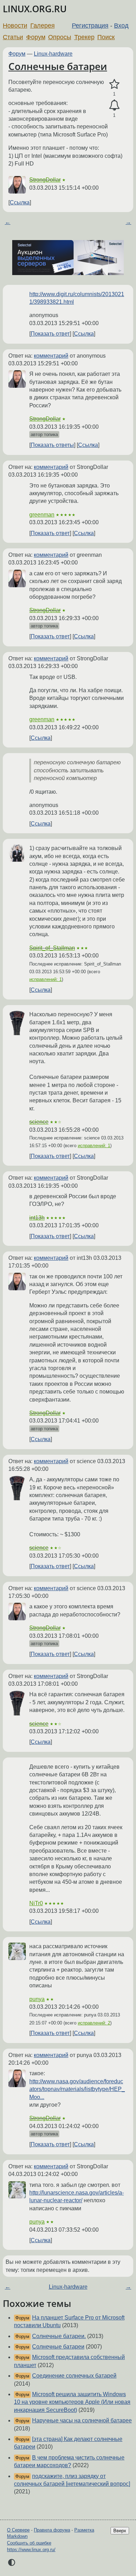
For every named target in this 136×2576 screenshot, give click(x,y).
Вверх (120, 2531)
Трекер (84, 37)
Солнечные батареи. (59, 2336)
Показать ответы (52, 445)
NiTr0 (36, 1903)
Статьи (13, 37)
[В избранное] (114, 84)
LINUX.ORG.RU (35, 9)
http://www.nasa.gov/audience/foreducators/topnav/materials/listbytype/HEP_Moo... (77, 2089)
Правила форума (52, 2530)
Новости (15, 26)
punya (37, 1999)
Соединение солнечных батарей (74, 2376)
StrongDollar (45, 180)
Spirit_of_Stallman (52, 948)
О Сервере (18, 2530)
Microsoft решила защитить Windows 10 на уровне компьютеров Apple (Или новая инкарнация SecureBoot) (72, 2402)
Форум (36, 37)
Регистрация (90, 26)
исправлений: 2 (94, 2023)
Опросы (60, 37)
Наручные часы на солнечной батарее (82, 2420)
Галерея (43, 26)
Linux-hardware (53, 54)
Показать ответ (50, 334)
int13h (37, 1218)
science (39, 1122)
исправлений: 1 (46, 979)
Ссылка (20, 202)
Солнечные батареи (58, 66)
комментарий (51, 356)
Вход (121, 26)
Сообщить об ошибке (29, 2543)
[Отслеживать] (114, 105)
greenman (42, 515)
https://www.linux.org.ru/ (31, 2550)
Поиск (106, 37)
